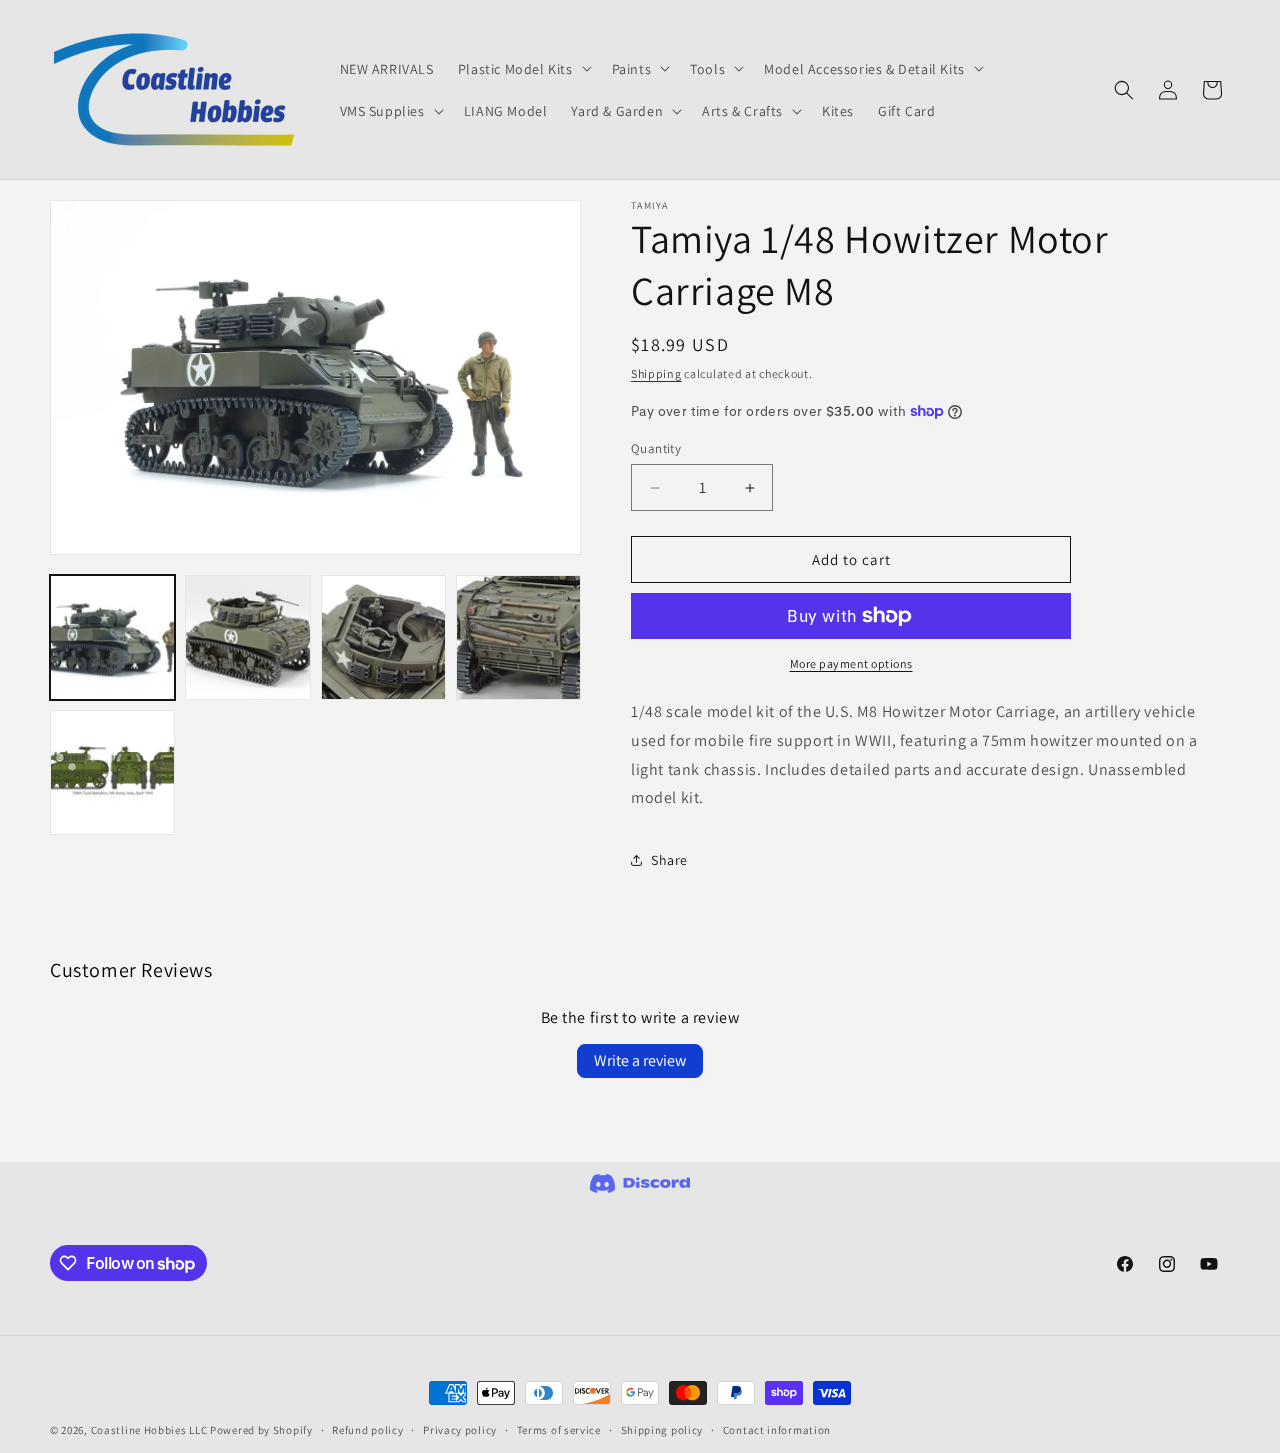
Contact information (777, 1430)
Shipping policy (662, 1430)
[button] (523, 68)
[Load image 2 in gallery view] (247, 637)
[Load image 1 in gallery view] (112, 637)
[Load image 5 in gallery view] (112, 772)
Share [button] (669, 860)
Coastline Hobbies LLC (149, 1430)
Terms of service (559, 1430)
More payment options (851, 663)
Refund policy (367, 1430)
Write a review (640, 1060)
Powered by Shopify (261, 1430)
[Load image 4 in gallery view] (518, 637)
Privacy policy (460, 1430)
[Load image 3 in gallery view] (383, 637)
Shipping (656, 373)
